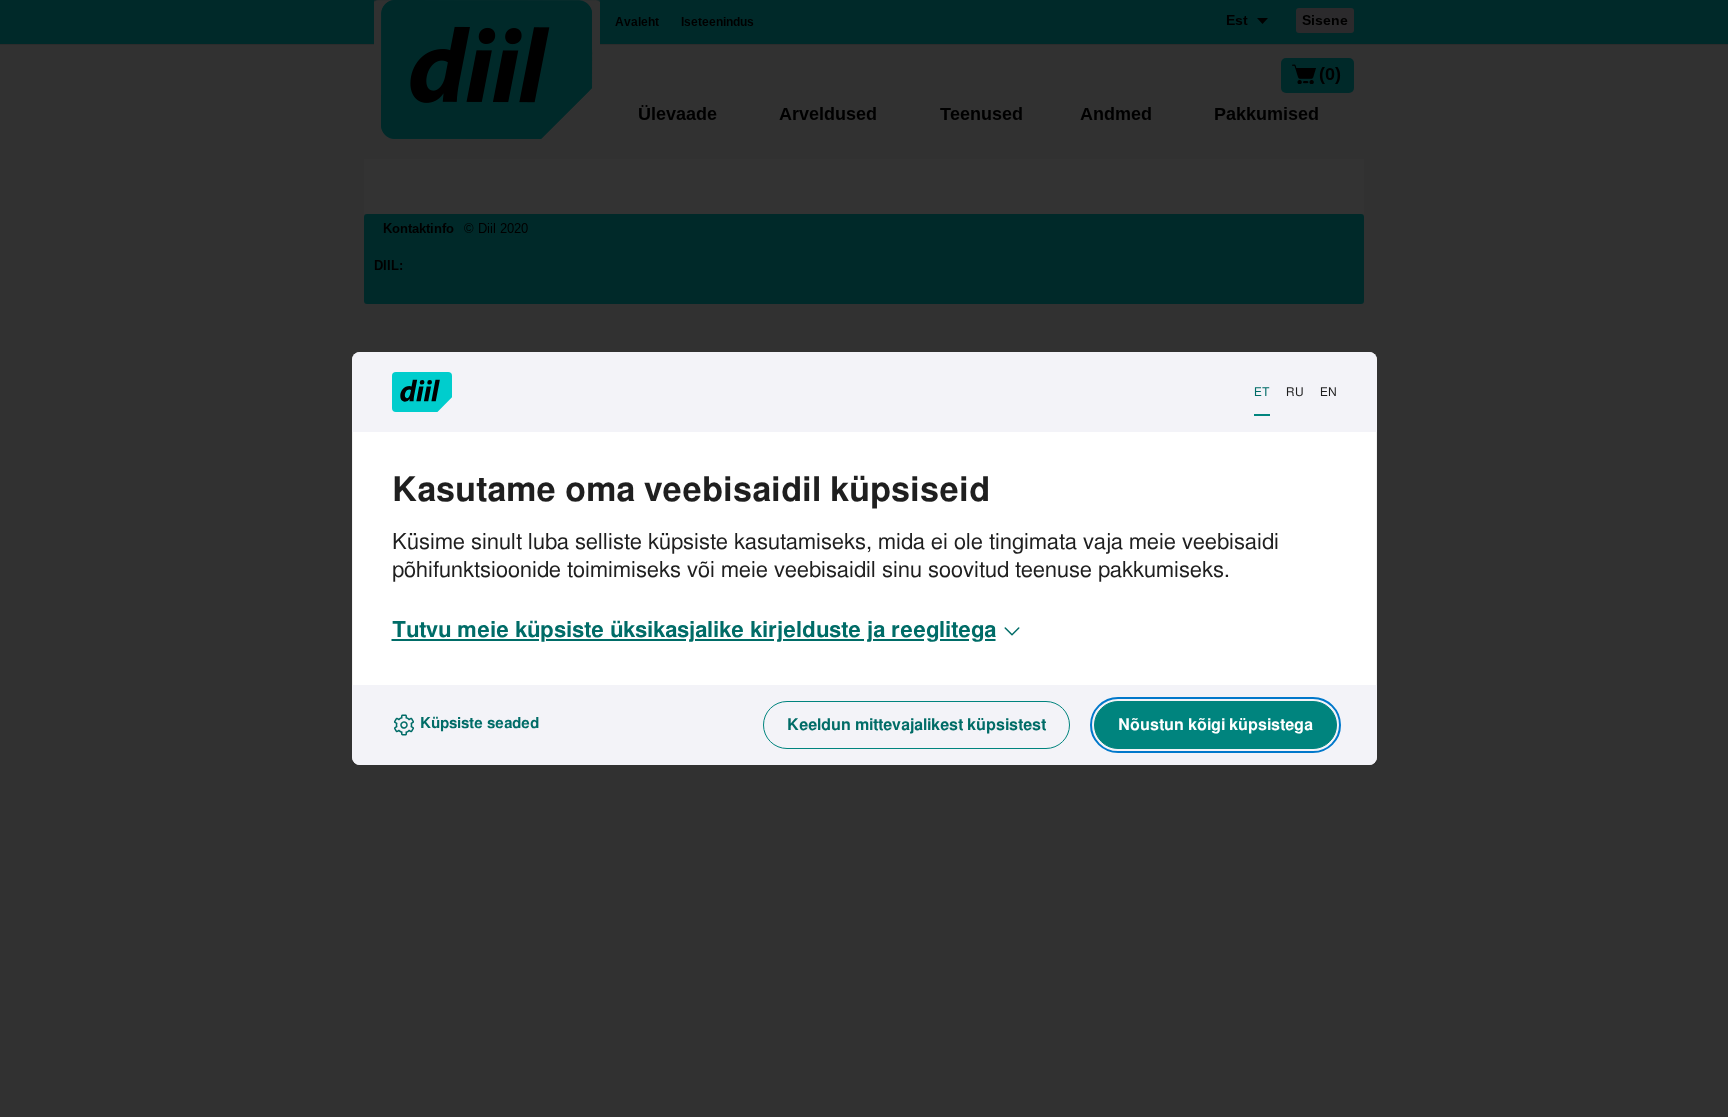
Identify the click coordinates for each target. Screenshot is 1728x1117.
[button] (708, 631)
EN (1328, 392)
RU (1295, 392)
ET (1262, 392)
